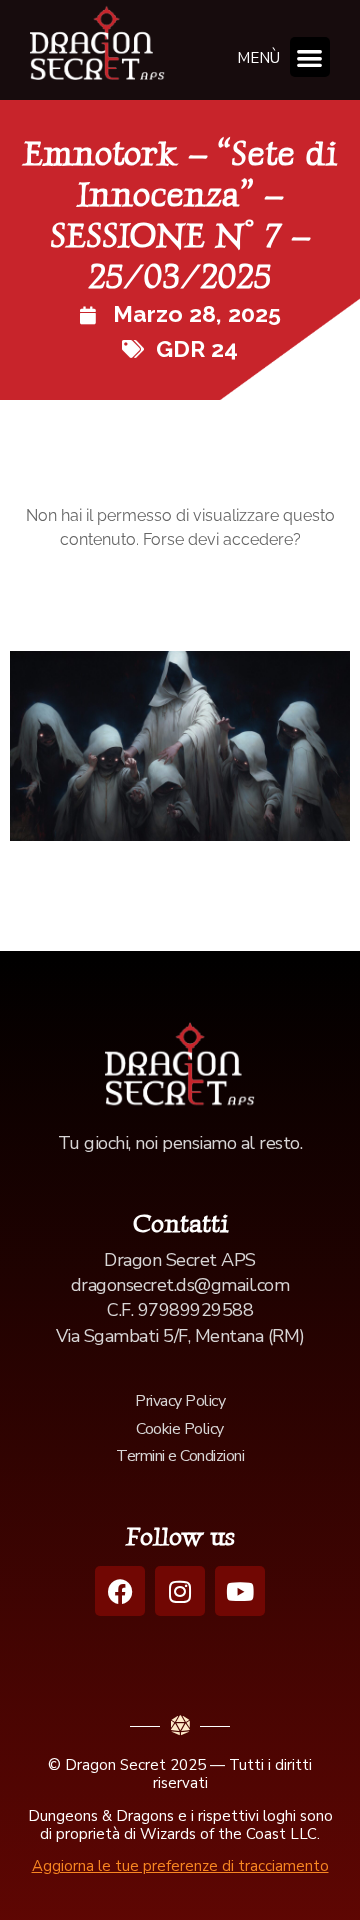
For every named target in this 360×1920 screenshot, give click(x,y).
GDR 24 (197, 348)
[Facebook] (120, 1591)
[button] (310, 57)
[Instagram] (180, 1591)
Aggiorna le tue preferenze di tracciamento (180, 1866)
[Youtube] (240, 1591)
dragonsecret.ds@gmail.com (180, 1285)
